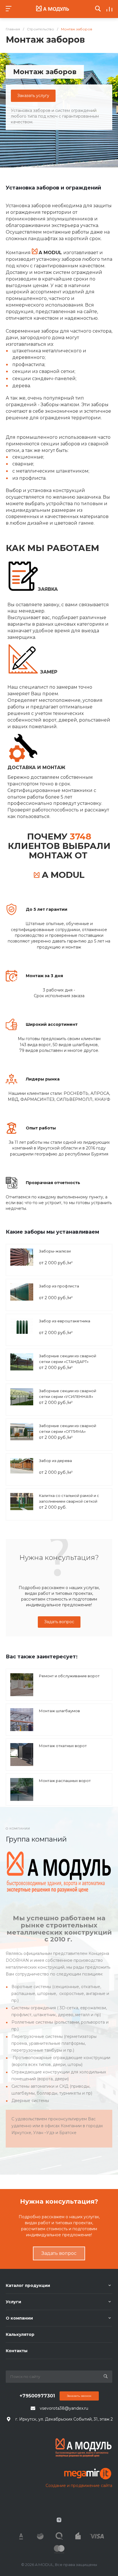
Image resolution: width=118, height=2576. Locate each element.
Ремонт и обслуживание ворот (69, 1676)
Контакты (17, 2351)
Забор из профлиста (59, 1286)
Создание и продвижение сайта (79, 2486)
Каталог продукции (28, 2285)
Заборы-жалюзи (55, 1251)
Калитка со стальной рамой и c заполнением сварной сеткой (69, 1498)
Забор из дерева (55, 1461)
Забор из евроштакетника (65, 1321)
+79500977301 (37, 2396)
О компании (19, 2318)
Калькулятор (20, 2334)
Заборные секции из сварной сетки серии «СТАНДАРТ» (68, 1359)
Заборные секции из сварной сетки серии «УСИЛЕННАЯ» (68, 1394)
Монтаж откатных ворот (63, 1746)
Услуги (13, 2302)
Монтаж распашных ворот (65, 1781)
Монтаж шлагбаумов (59, 1711)
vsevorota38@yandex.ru (64, 2408)
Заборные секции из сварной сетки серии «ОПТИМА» (68, 1429)
